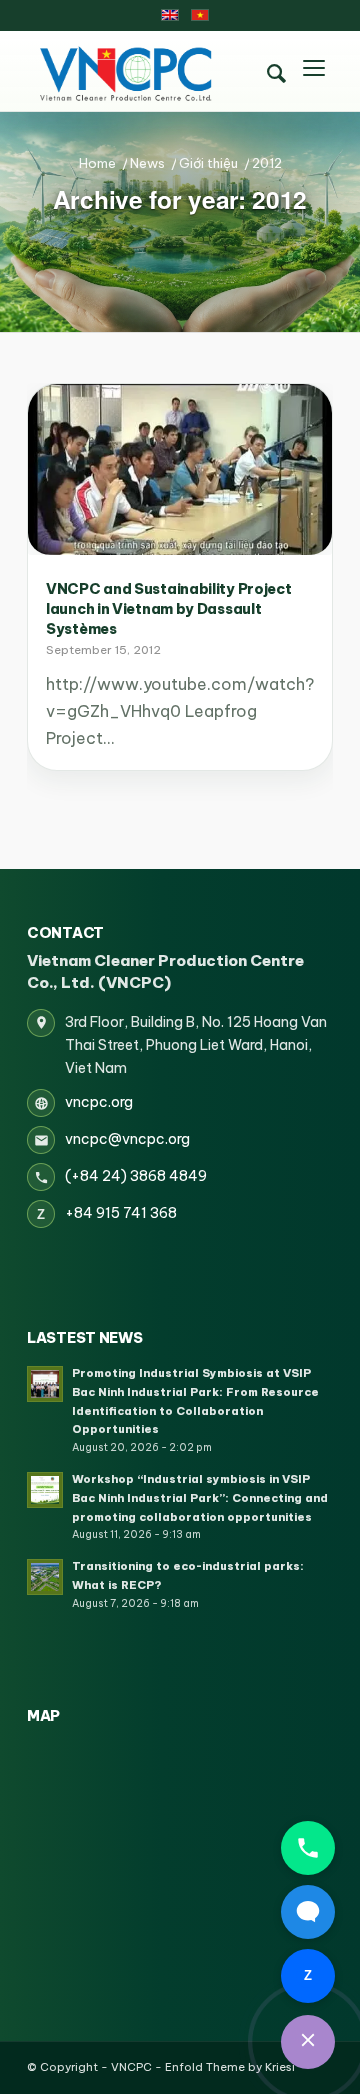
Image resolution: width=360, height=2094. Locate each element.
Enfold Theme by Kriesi (230, 2067)
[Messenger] (308, 1912)
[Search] (276, 74)
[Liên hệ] (308, 2042)
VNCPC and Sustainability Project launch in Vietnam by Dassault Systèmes (168, 609)
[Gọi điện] (308, 1848)
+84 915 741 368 (121, 1213)
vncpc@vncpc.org (127, 1139)
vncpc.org (99, 1102)
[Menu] (314, 71)
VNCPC (131, 2067)
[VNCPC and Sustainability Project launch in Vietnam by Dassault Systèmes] (180, 469)
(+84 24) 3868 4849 (136, 1176)
